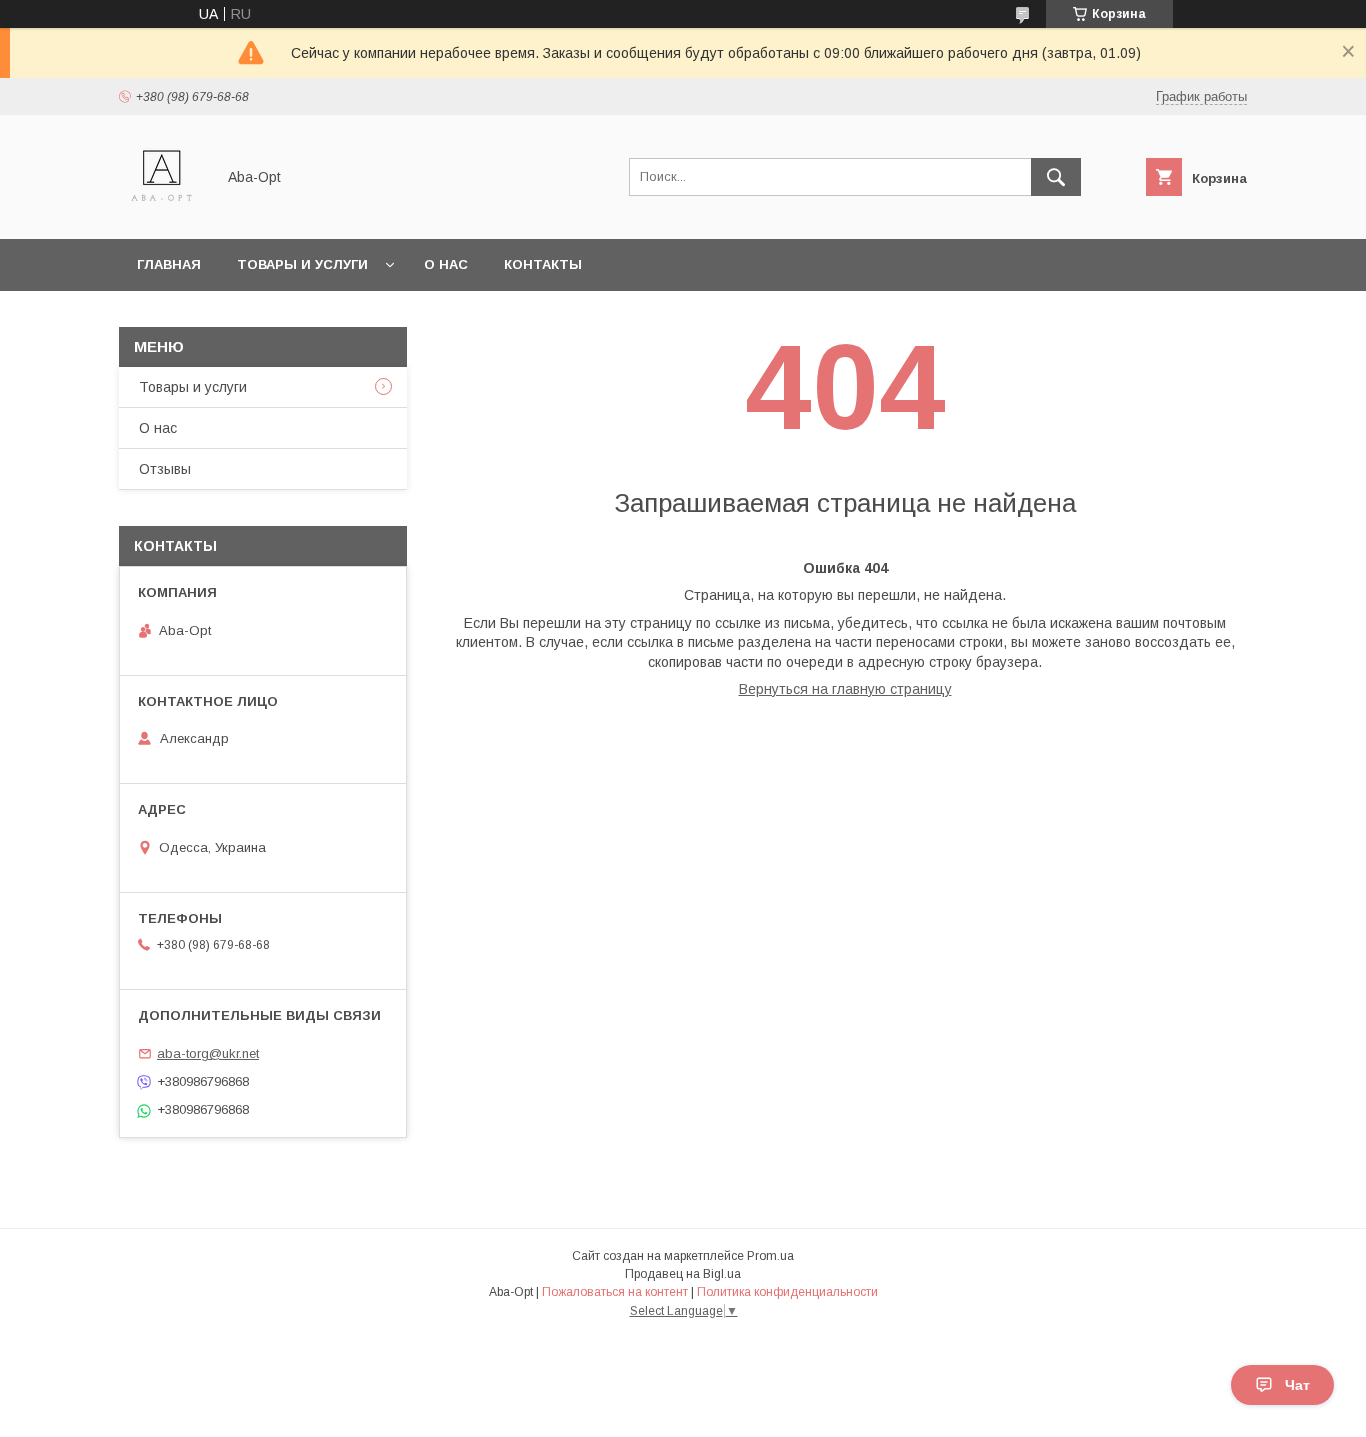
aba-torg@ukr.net (208, 1053)
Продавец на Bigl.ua (683, 1274)
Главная (169, 264)
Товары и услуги (302, 264)
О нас (446, 264)
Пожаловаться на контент (615, 1292)
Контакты (543, 264)
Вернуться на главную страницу (845, 689)
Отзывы (165, 469)
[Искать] (1056, 177)
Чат (1297, 1385)
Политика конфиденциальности (787, 1292)
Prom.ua (770, 1256)
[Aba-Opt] (161, 213)
